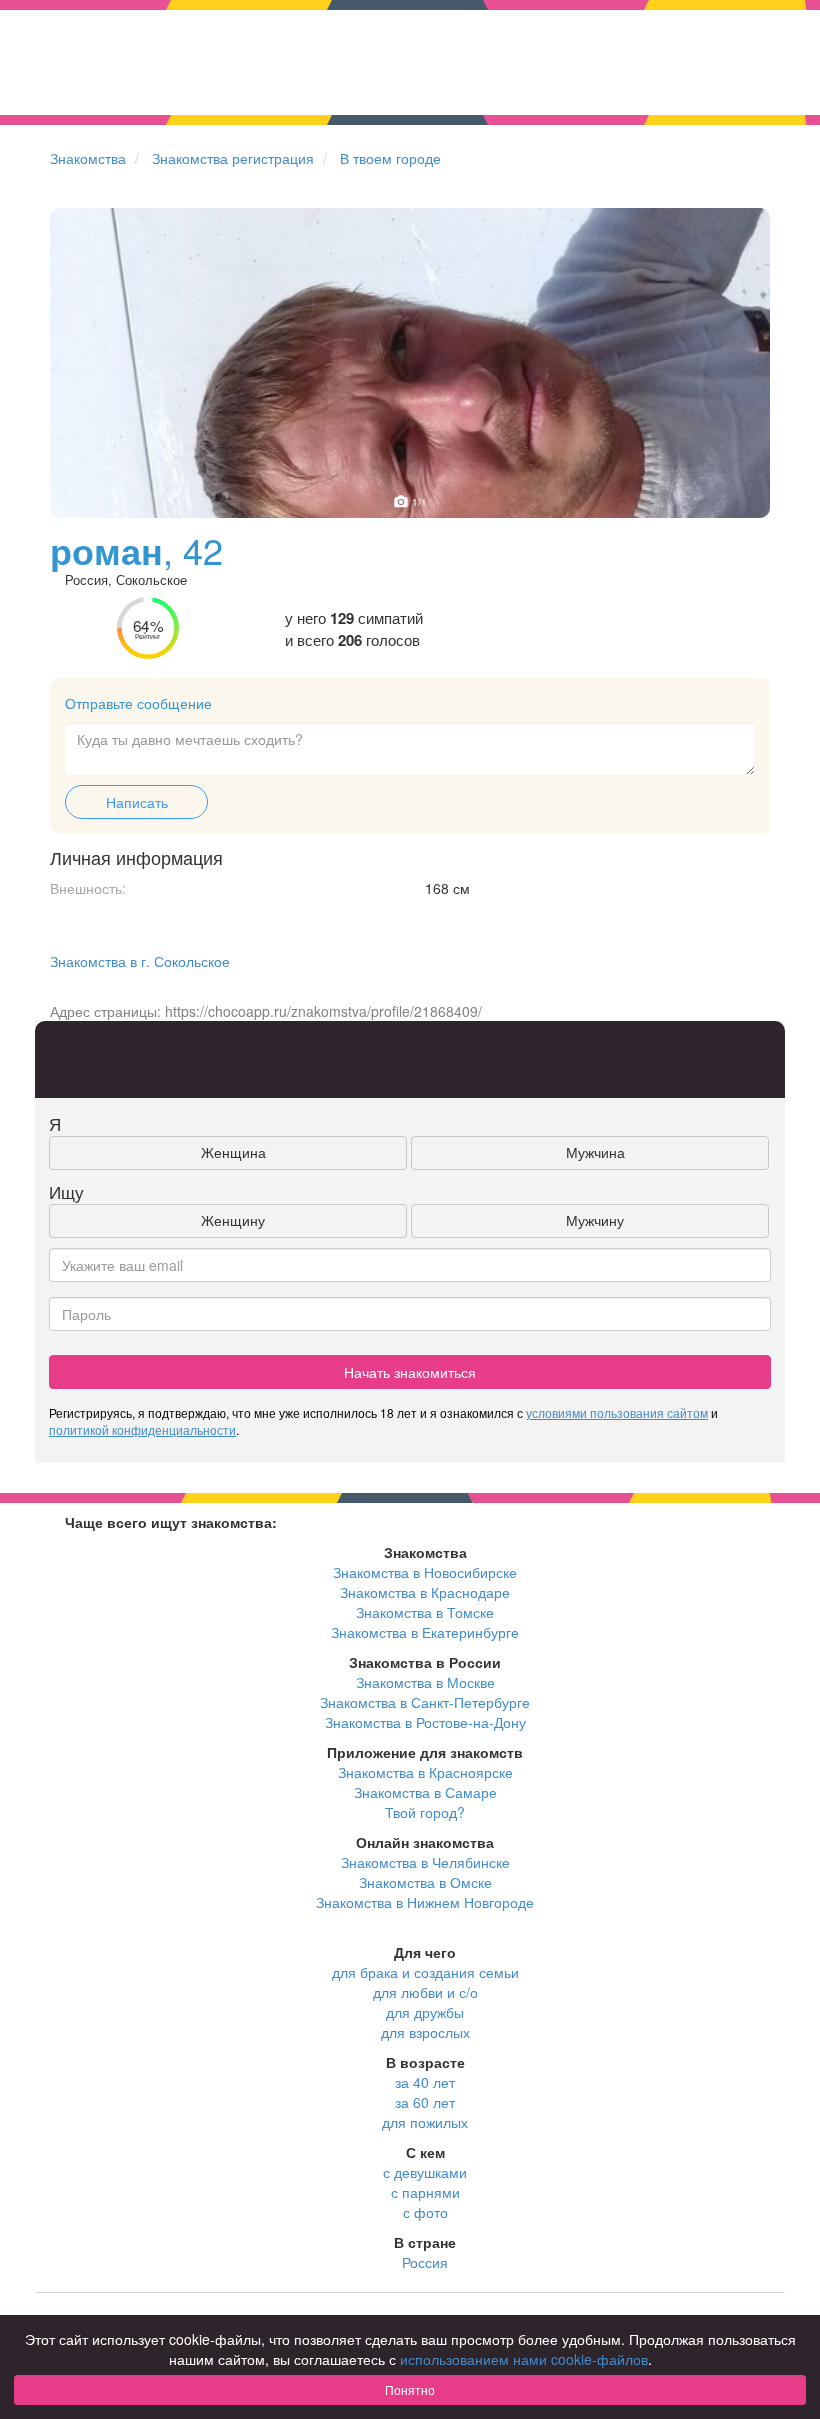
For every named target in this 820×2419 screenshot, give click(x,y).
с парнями (425, 2192)
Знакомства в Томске (425, 1612)
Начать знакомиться (410, 1372)
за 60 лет (425, 2102)
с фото (425, 2212)
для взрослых (425, 2032)
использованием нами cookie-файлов (524, 2359)
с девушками (425, 2172)
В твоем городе (390, 158)
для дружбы (425, 2012)
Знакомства (88, 158)
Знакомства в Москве (425, 1682)
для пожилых (425, 2122)
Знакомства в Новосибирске (425, 1572)
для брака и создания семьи (425, 1972)
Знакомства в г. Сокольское (140, 961)
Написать (137, 802)
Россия (425, 2262)
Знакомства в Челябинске (425, 1862)
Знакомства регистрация (233, 158)
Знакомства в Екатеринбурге (425, 1632)
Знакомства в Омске (425, 1882)
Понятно (410, 2389)
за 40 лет (425, 2082)
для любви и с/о (425, 1992)
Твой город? (425, 1812)
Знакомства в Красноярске (425, 1772)
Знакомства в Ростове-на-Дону (425, 1722)
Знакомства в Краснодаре (425, 1592)
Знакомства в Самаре (425, 1792)
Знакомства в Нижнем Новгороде (425, 1902)
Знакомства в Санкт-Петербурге (425, 1702)
